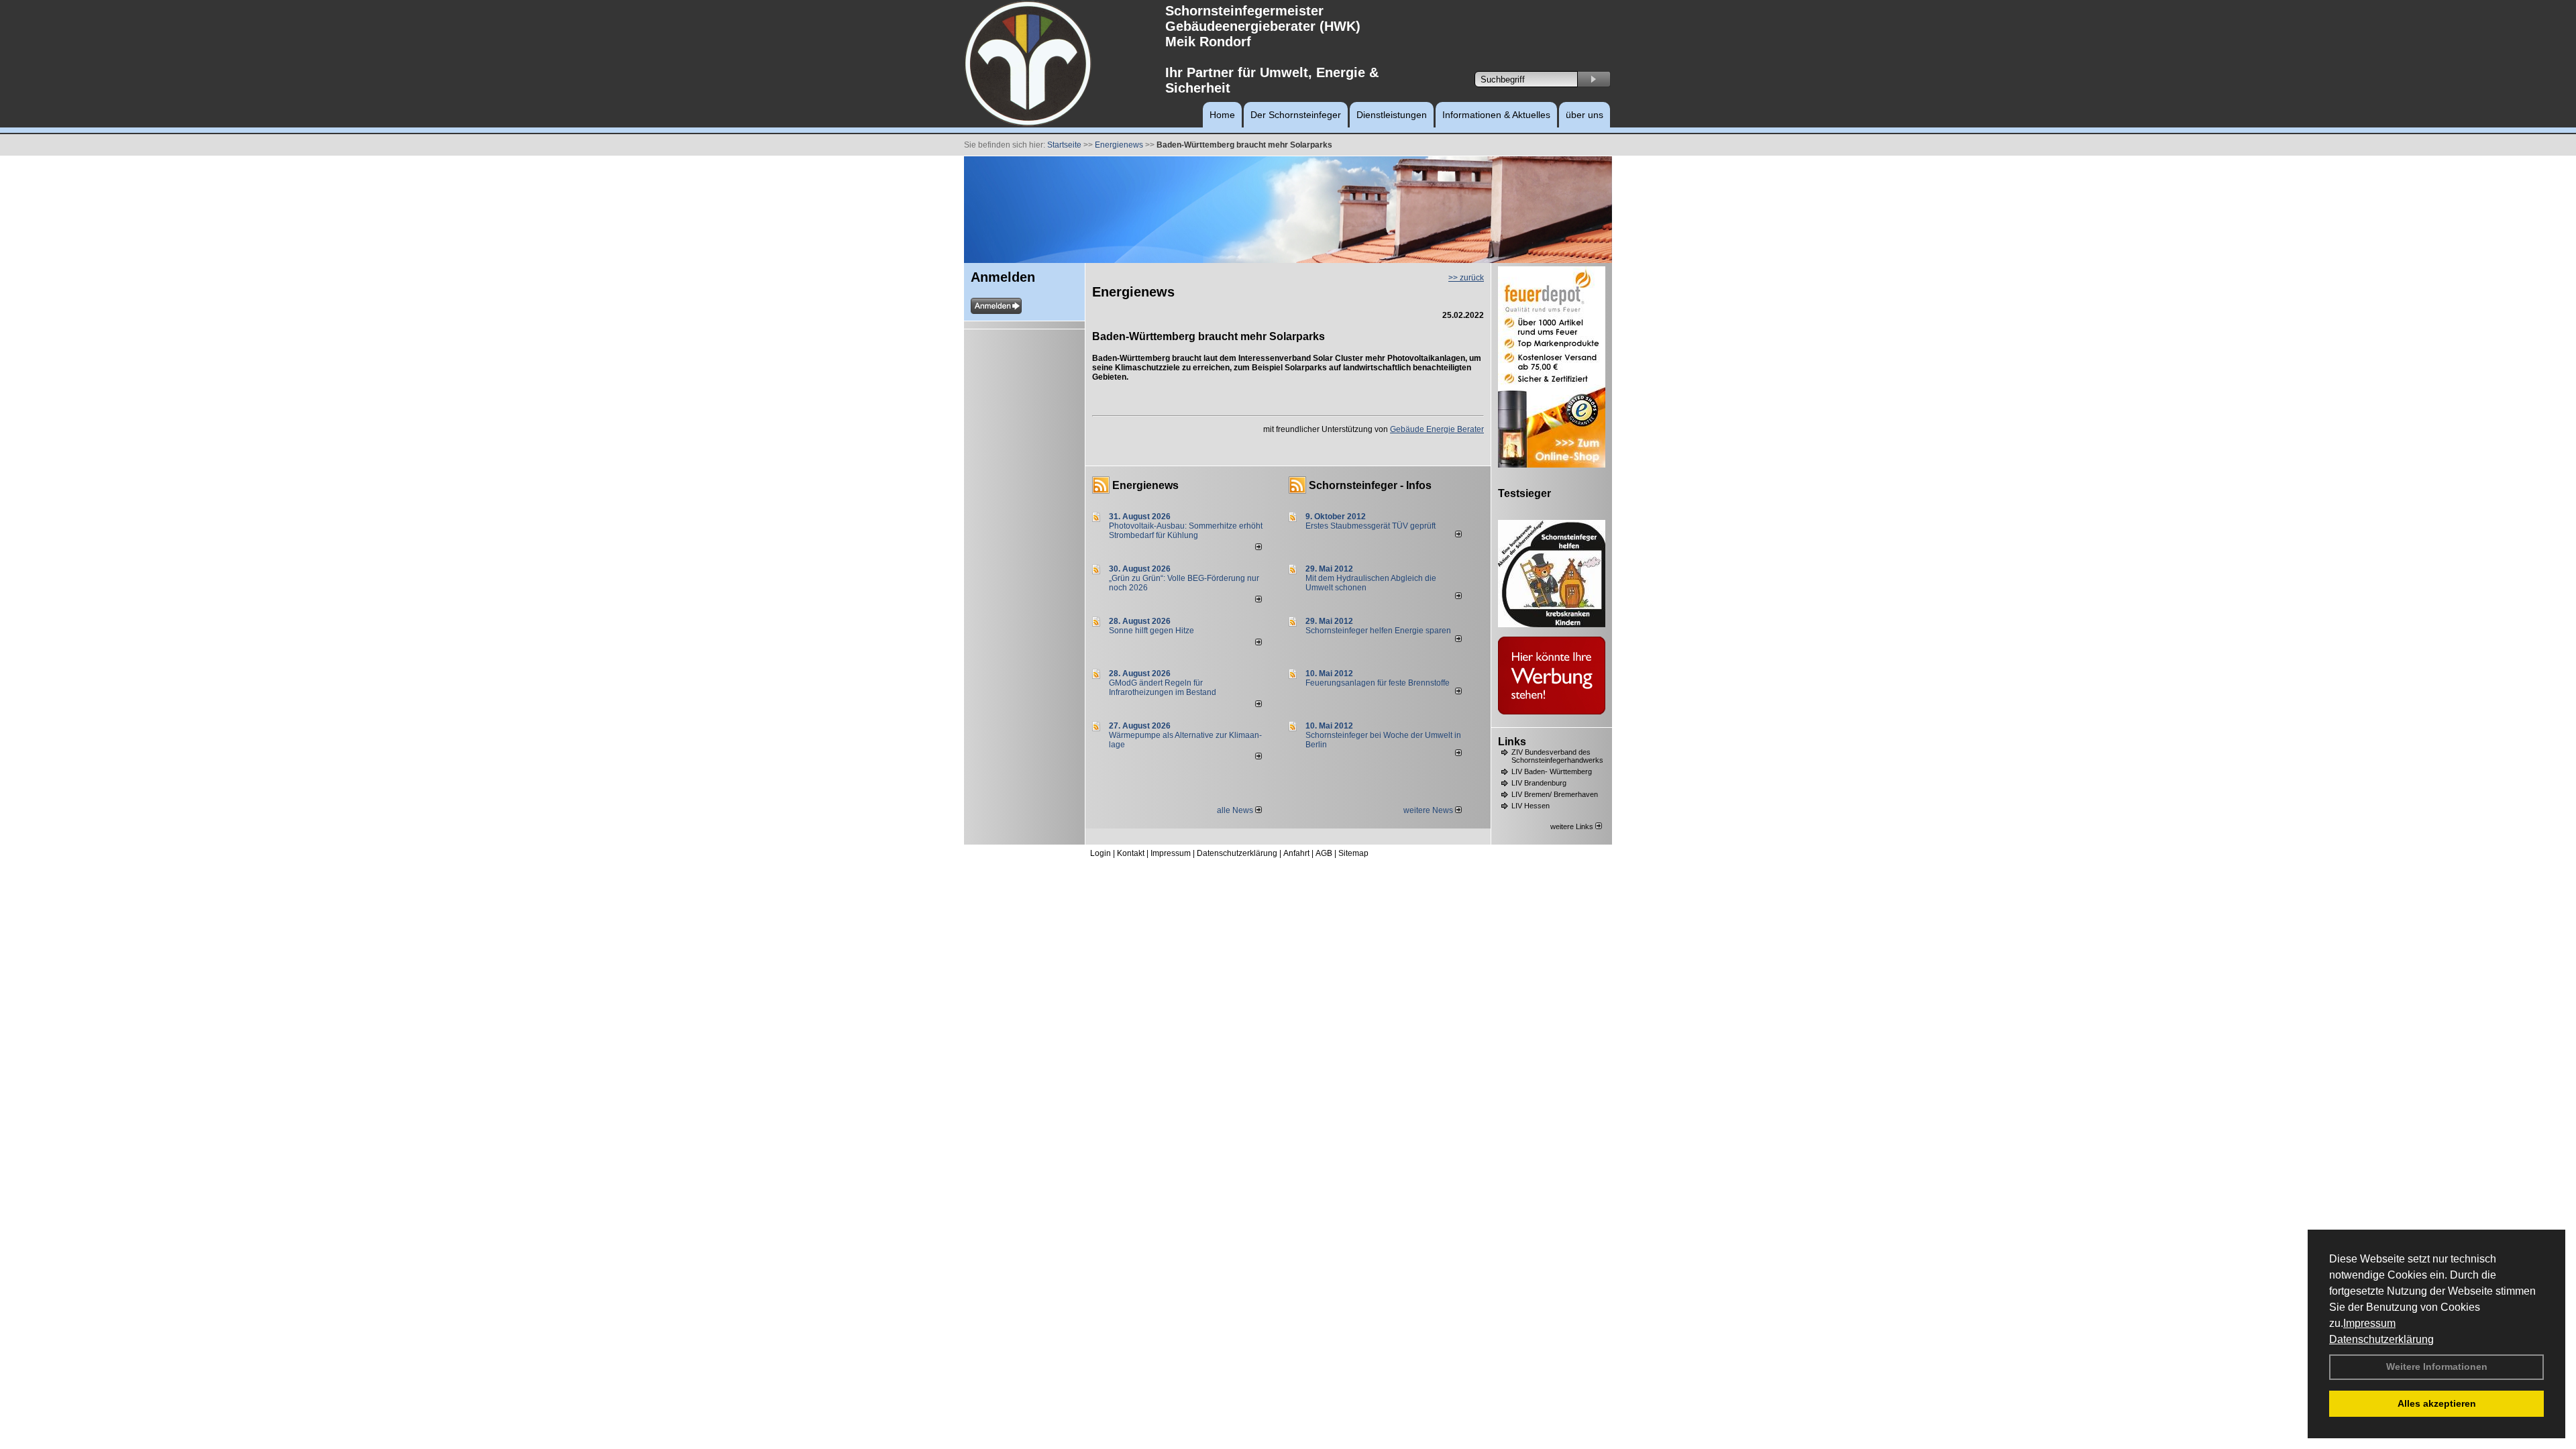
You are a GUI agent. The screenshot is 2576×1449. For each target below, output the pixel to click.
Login (1101, 853)
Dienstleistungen (1392, 115)
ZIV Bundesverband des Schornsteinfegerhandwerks (1557, 756)
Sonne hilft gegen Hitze (1151, 631)
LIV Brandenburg (1539, 783)
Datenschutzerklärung (2381, 1339)
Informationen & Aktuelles (1496, 115)
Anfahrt (1296, 853)
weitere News (1429, 810)
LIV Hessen (1531, 806)
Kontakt (1131, 853)
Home (1222, 115)
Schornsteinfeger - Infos (1370, 485)
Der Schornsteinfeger (1296, 115)
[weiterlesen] (1258, 547)
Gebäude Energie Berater (1437, 429)
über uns (1585, 115)
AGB (1324, 853)
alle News (1236, 810)
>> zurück (1466, 278)
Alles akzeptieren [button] (2437, 1403)
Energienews (1145, 485)
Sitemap (1353, 853)
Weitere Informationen (2437, 1366)
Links (1512, 742)
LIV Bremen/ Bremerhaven (1555, 794)
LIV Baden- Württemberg (1552, 771)
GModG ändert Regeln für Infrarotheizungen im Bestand (1163, 688)
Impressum (2369, 1323)
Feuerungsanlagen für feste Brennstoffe (1378, 683)
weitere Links (1573, 826)
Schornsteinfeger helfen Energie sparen (1378, 631)
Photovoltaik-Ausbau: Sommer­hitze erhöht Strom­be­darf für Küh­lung (1186, 531)
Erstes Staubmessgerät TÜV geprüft (1371, 526)
